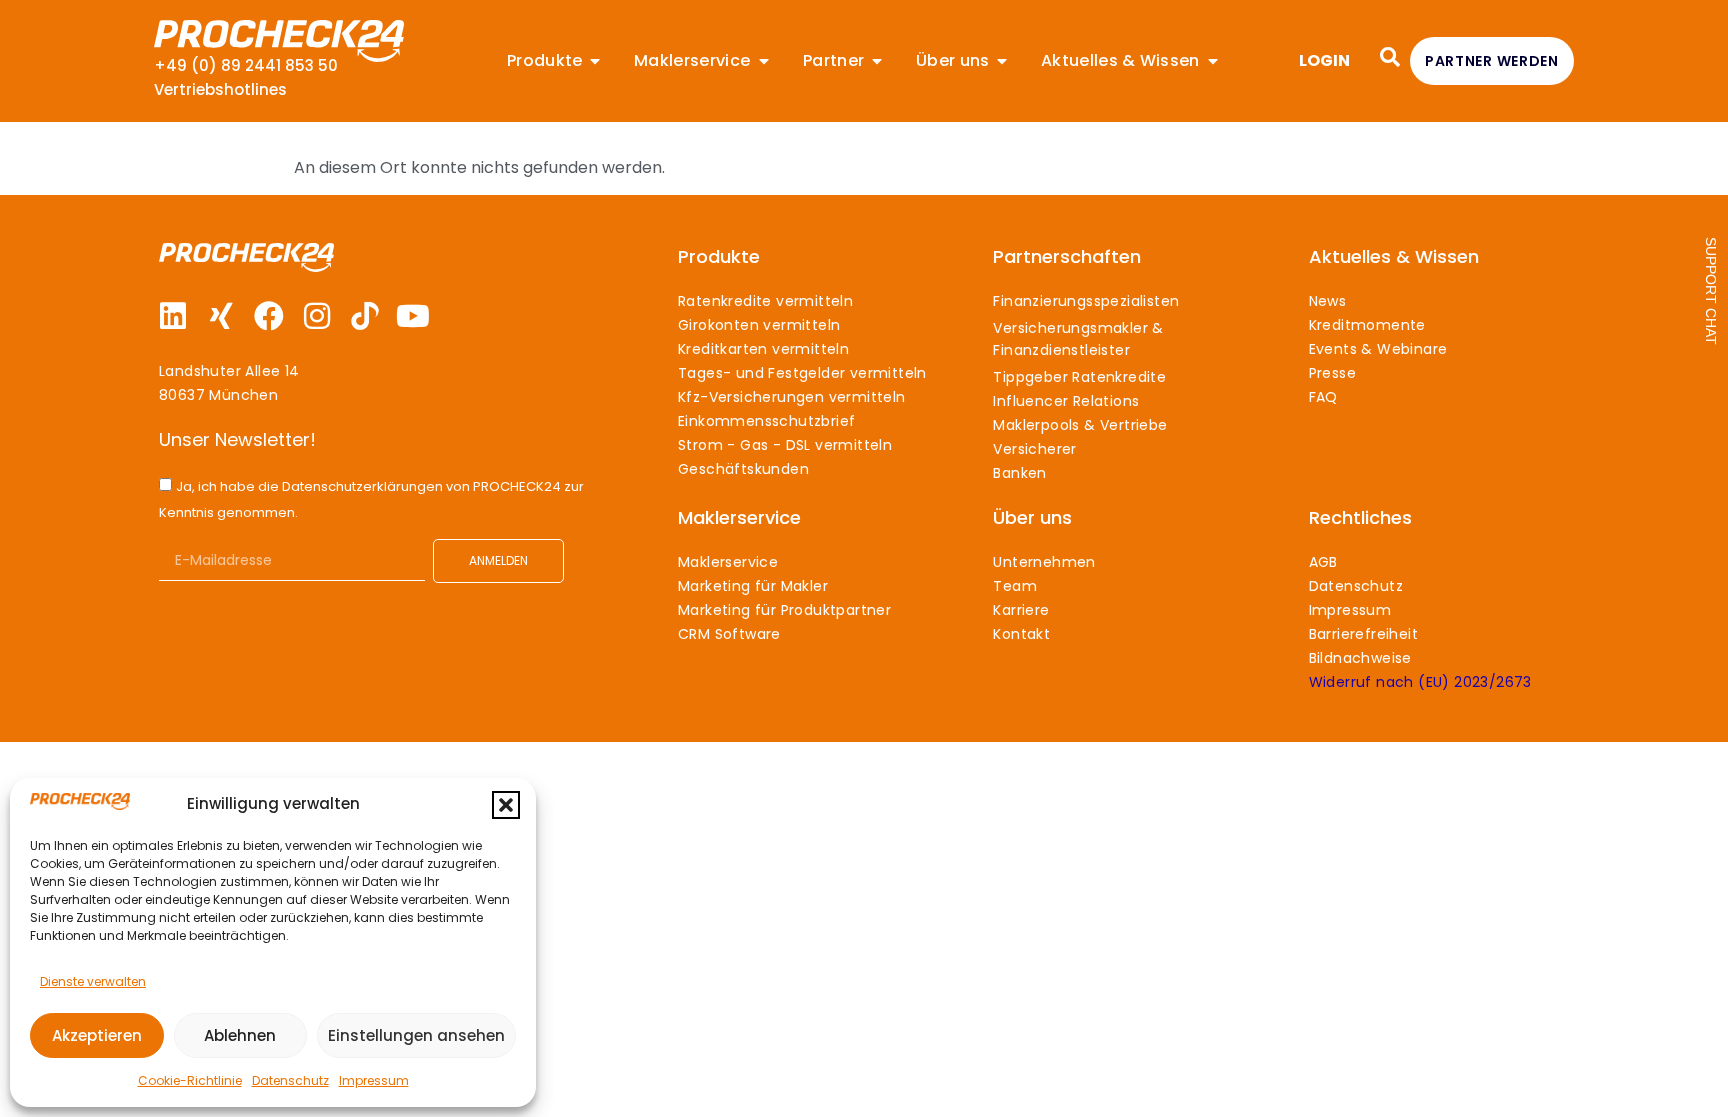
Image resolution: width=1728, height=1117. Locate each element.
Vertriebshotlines (220, 89)
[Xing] (221, 316)
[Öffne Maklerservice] (764, 61)
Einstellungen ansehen (416, 1035)
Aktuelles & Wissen (1394, 256)
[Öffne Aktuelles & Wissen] (1213, 61)
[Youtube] (413, 316)
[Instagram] (317, 316)
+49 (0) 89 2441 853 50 (246, 65)
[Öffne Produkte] (595, 61)
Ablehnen (240, 1035)
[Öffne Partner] (877, 61)
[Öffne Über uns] (1002, 61)
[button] (506, 805)
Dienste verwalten (93, 981)
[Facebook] (269, 316)
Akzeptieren (97, 1035)
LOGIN (1324, 60)
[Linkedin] (173, 316)
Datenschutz (290, 1080)
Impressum (374, 1080)
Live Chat (1711, 291)
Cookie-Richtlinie (190, 1080)
